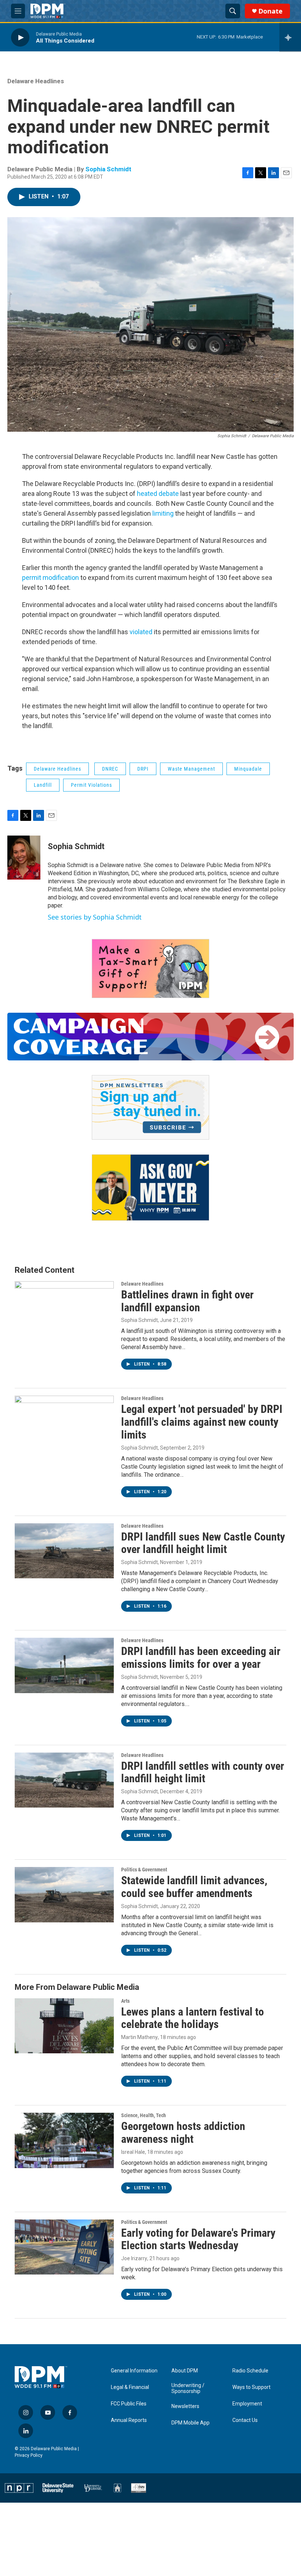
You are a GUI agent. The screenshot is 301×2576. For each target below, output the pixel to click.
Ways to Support (251, 2387)
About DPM (185, 2371)
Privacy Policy (29, 2455)
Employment (247, 2404)
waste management (191, 769)
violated (141, 632)
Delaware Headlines (36, 81)
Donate (271, 11)
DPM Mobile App (191, 2423)
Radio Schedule (250, 2371)
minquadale (248, 769)
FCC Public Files (129, 2404)
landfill (43, 785)
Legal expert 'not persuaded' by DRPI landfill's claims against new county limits (202, 1422)
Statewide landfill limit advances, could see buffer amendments (194, 1887)
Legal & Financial (130, 2387)
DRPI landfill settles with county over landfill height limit (203, 1772)
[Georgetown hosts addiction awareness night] (64, 2140)
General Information (134, 2371)
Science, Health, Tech (144, 2115)
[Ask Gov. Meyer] (150, 1187)
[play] (20, 37)
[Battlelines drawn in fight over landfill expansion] (64, 1309)
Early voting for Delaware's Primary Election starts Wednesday (198, 2239)
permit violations (91, 785)
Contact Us (245, 2420)
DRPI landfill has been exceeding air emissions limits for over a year (201, 1658)
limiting (163, 513)
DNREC (110, 769)
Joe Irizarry (134, 2258)
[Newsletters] (150, 1107)
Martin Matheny (139, 2037)
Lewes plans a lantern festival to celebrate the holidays (193, 2018)
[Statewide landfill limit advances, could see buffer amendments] (64, 1894)
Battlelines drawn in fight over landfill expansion (187, 1301)
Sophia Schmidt (108, 169)
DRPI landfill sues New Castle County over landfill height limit (203, 1543)
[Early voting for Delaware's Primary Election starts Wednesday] (64, 2247)
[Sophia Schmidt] (24, 858)
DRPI (143, 769)
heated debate (158, 494)
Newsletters (185, 2406)
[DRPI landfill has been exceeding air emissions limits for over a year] (64, 1665)
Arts (125, 2001)
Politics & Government (144, 1870)
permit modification (50, 578)
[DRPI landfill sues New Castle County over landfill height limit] (64, 1551)
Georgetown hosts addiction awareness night (183, 2133)
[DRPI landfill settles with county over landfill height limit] (64, 1780)
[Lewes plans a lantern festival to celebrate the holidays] (64, 2026)
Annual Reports (129, 2420)
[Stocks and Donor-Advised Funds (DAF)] (150, 969)
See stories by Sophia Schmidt (95, 917)
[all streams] (290, 37)
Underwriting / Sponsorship (188, 2388)
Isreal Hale (133, 2152)
